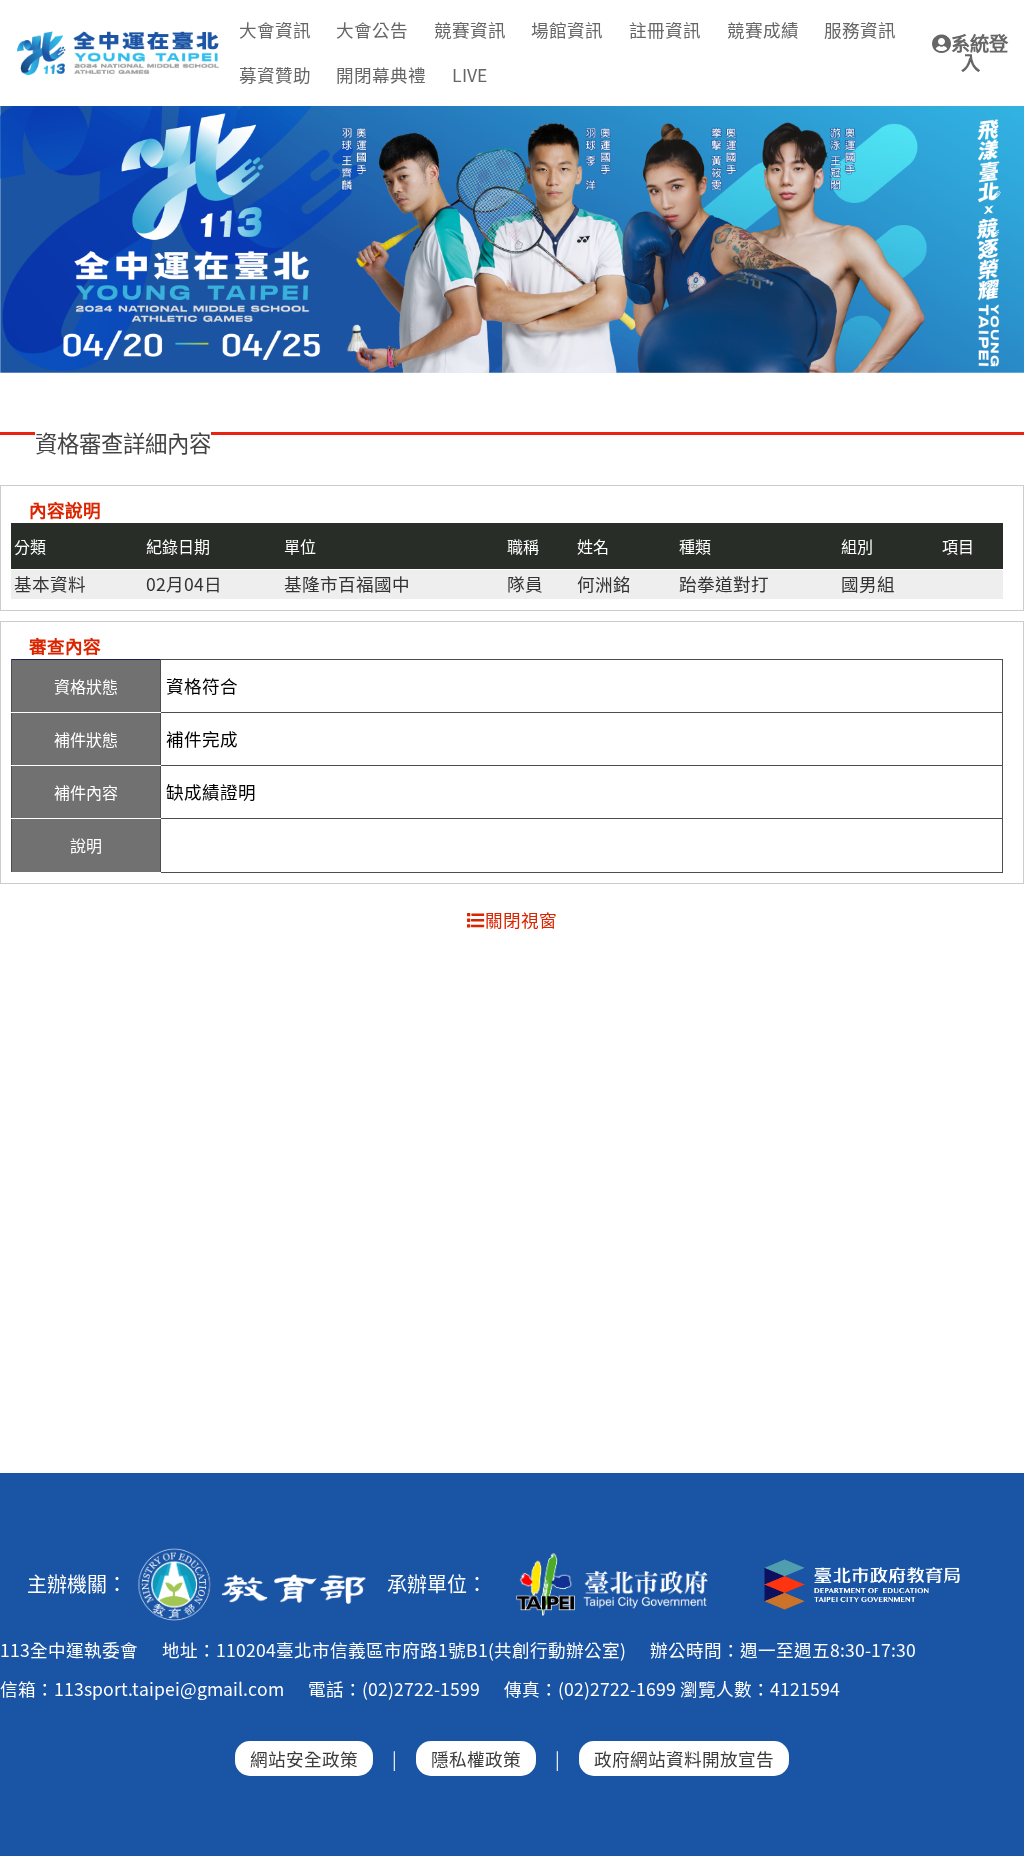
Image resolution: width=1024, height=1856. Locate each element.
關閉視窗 (521, 919)
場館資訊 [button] (567, 29)
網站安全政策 (304, 1758)
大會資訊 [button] (275, 29)
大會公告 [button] (372, 29)
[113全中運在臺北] (512, 239)
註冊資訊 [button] (665, 29)
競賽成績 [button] (763, 29)
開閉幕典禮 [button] (381, 74)
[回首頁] (119, 39)
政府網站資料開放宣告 (684, 1758)
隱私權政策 (476, 1758)
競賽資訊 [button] (470, 29)
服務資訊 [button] (860, 29)
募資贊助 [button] (275, 74)
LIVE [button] (469, 74)
